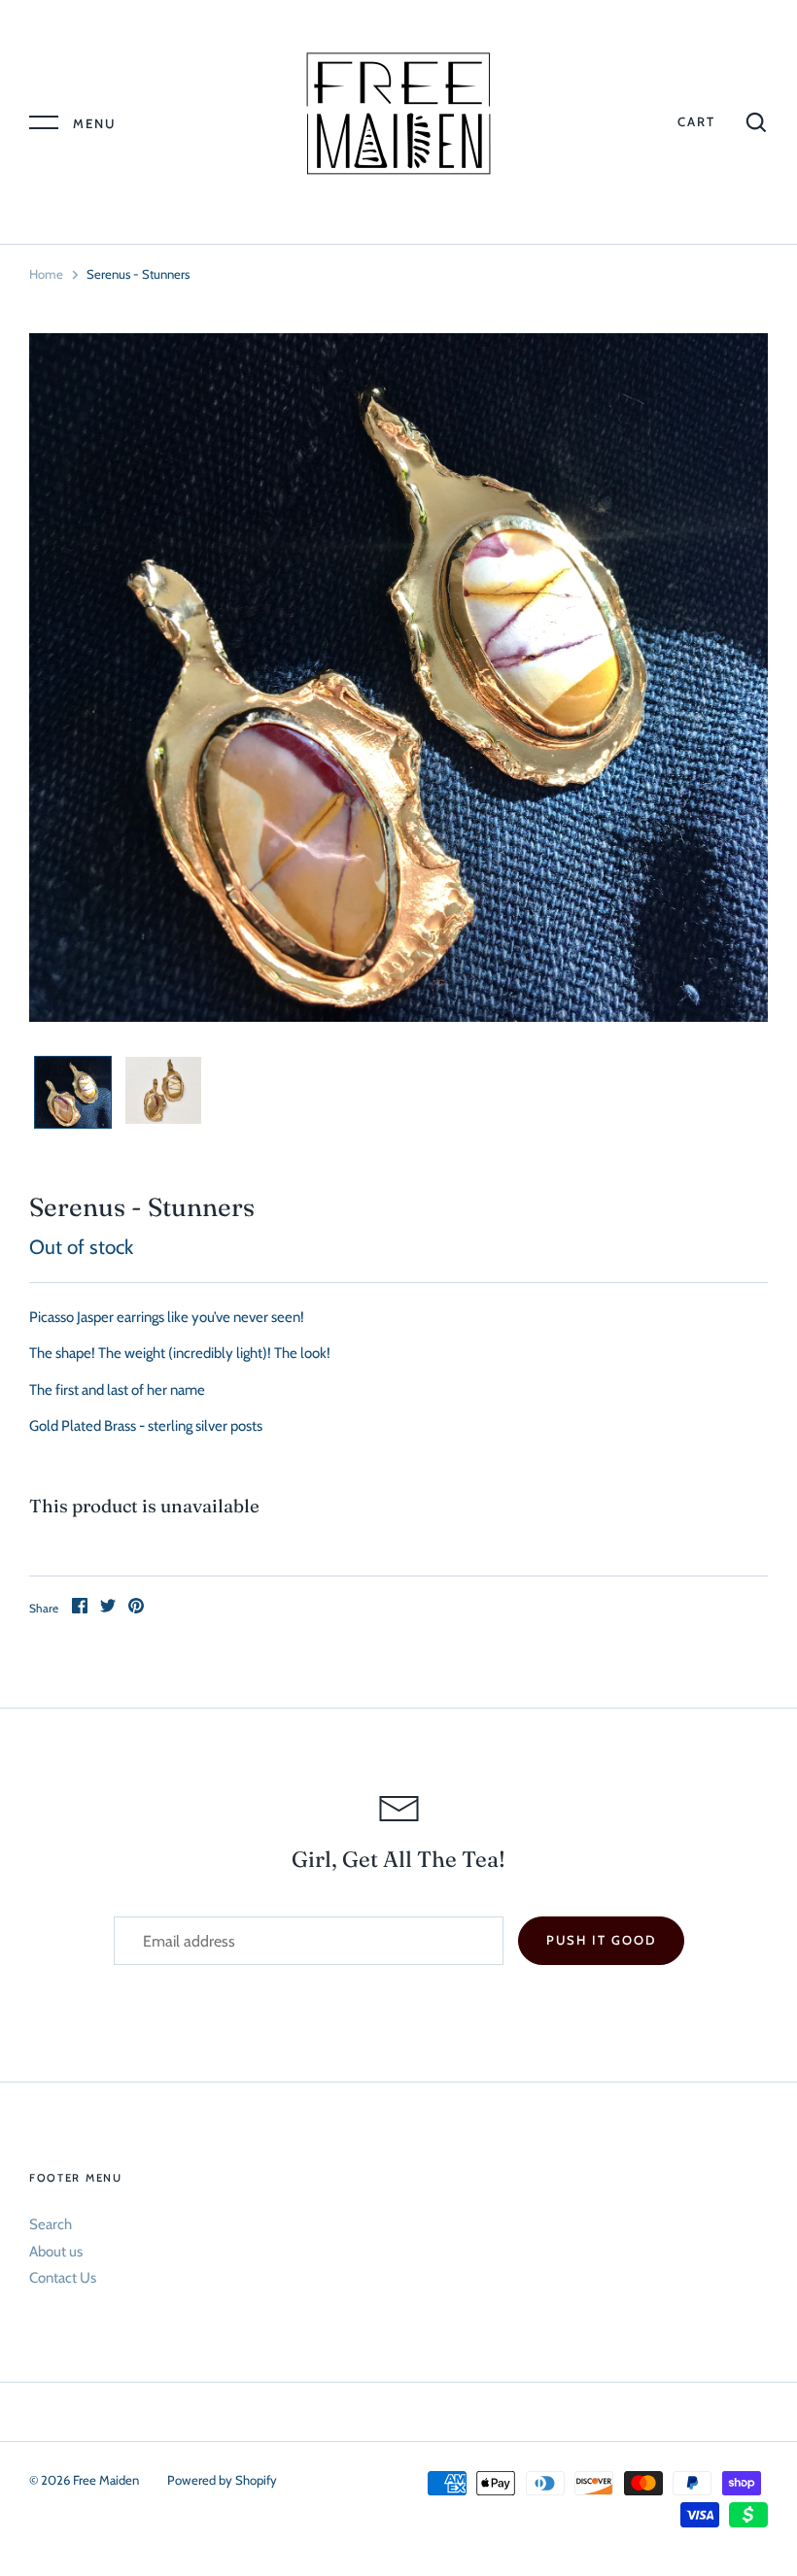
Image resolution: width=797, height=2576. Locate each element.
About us (56, 2252)
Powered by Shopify (222, 2480)
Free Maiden (107, 2480)
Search (51, 2224)
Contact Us (63, 2278)
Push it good (601, 1940)
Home (46, 274)
